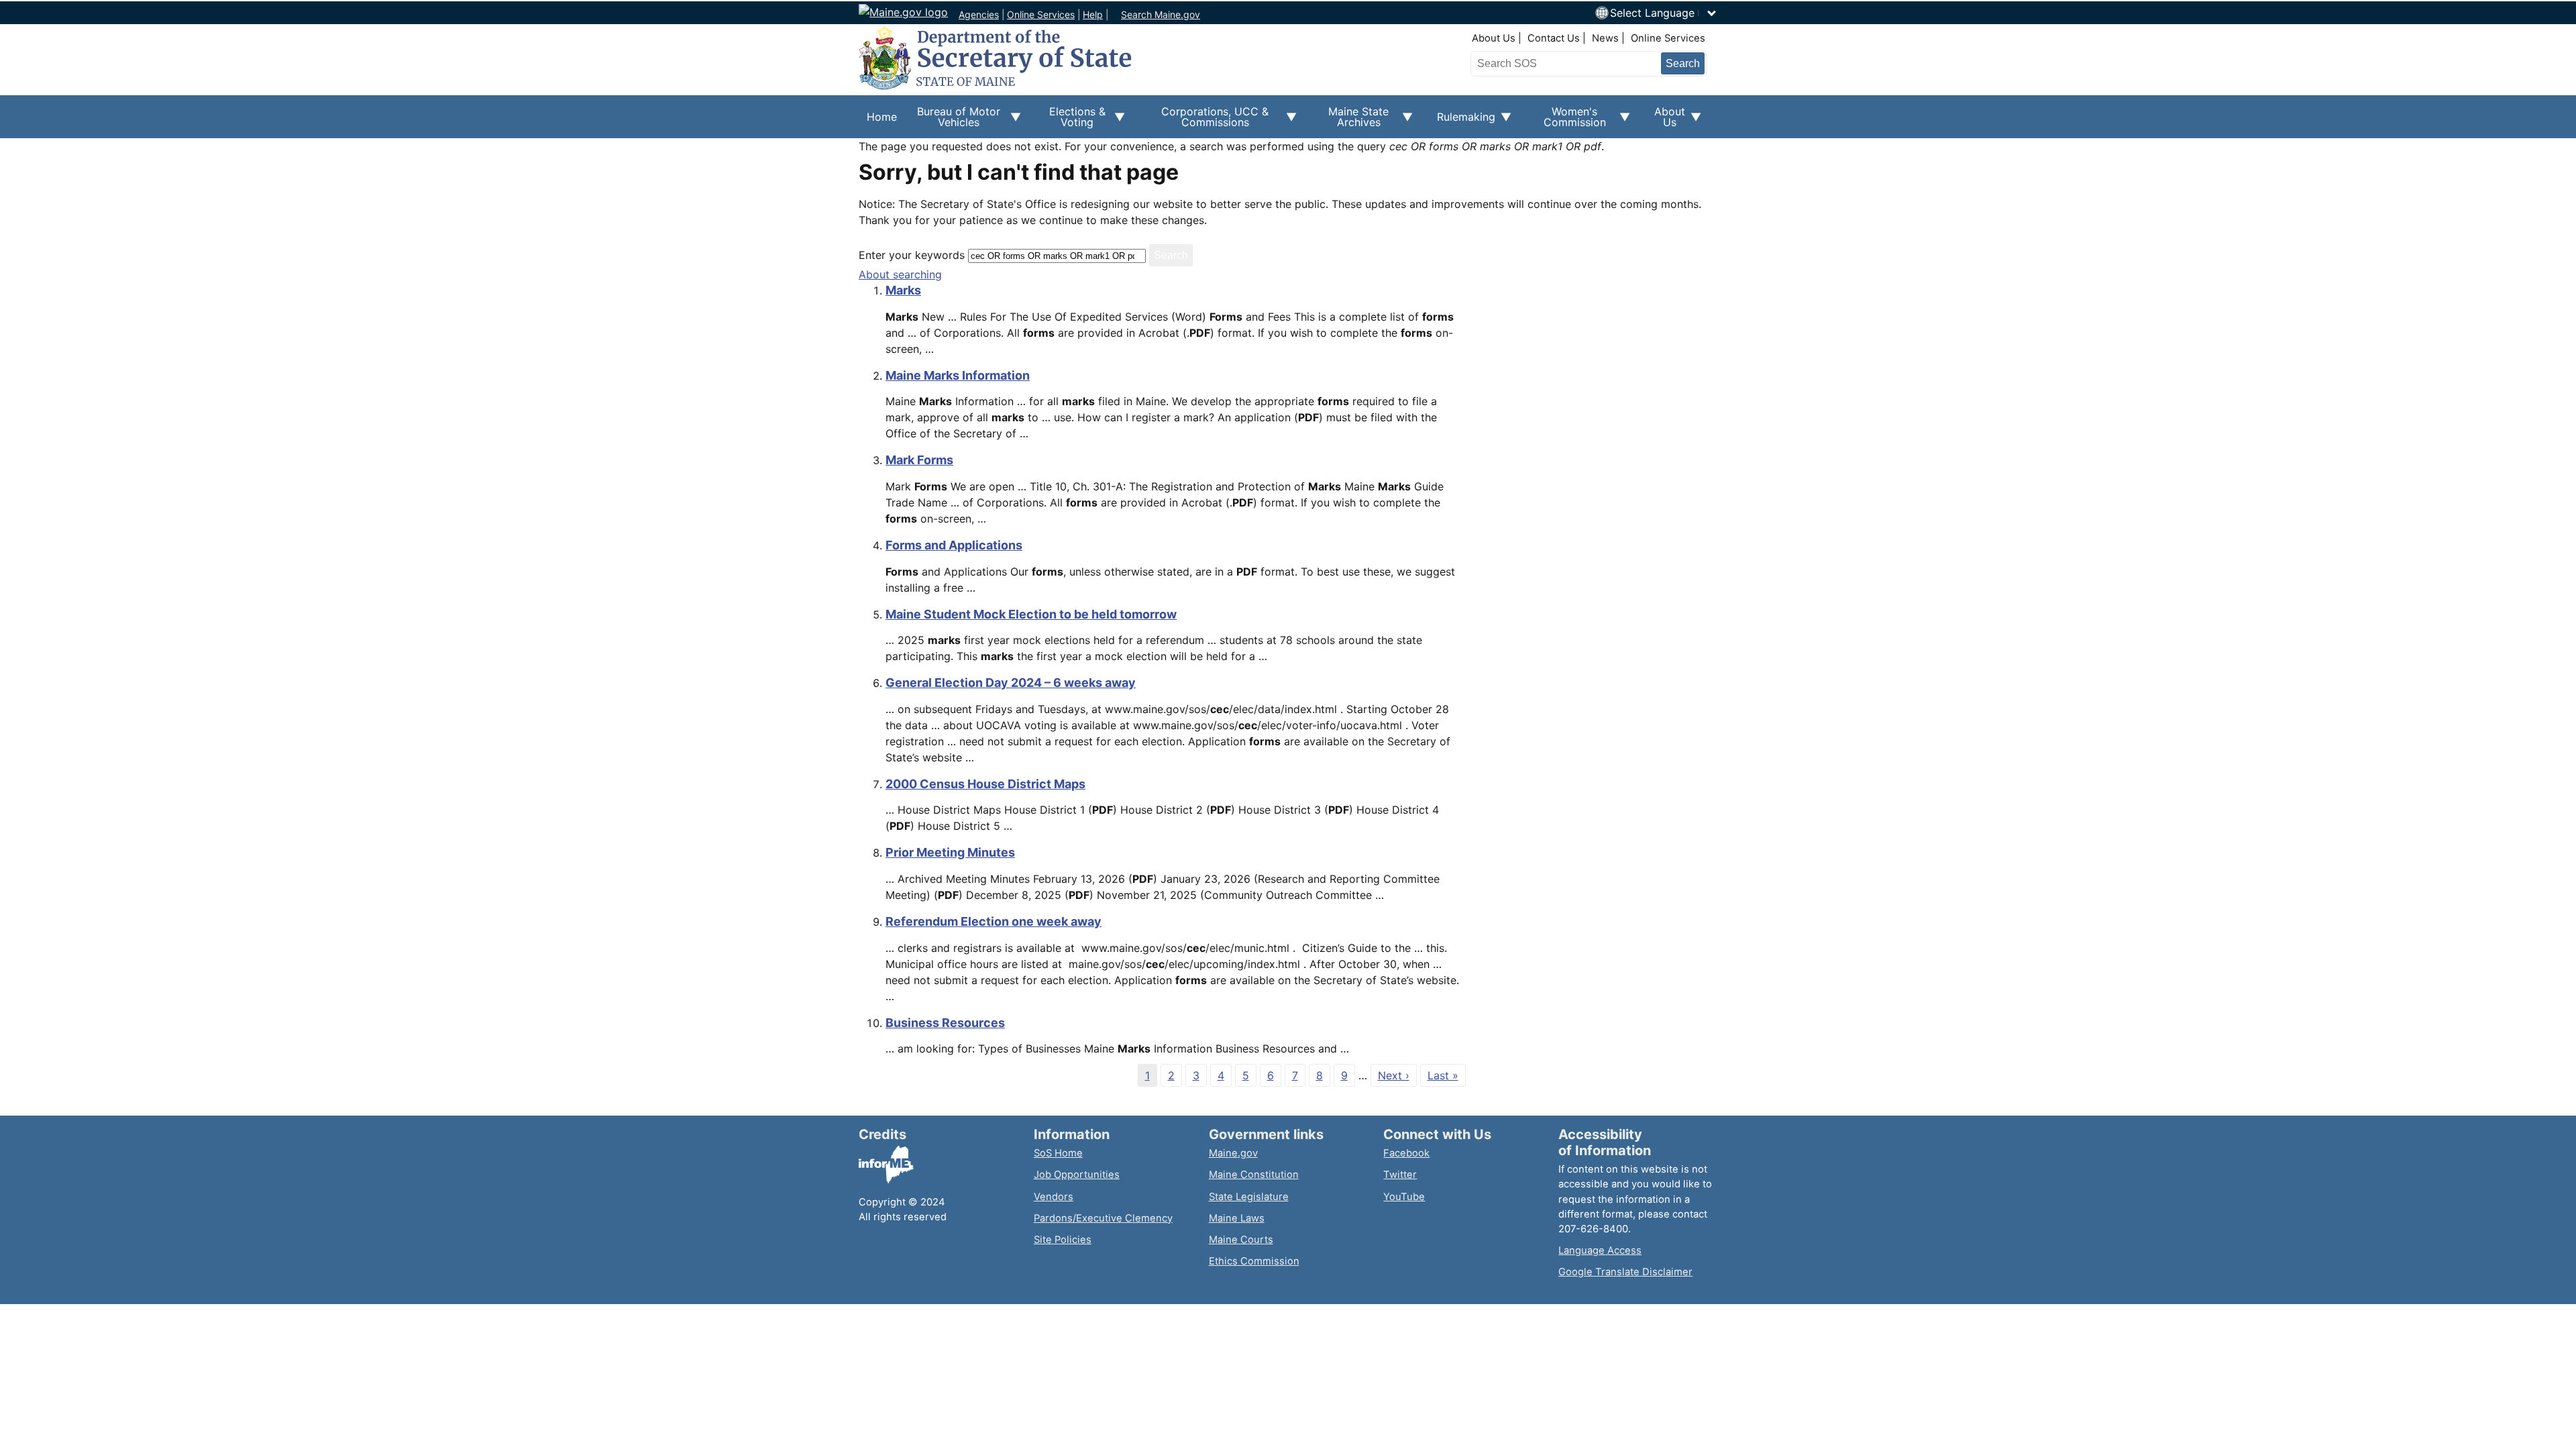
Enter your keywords (912, 255)
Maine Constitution (1254, 1175)
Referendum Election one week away (994, 921)
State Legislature (1249, 1197)
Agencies (979, 14)
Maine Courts (1241, 1240)
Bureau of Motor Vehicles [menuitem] (953, 121)
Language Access (1600, 1250)
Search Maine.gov (1161, 14)
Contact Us (1554, 38)
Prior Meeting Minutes (950, 852)
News (1605, 38)
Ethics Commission (1254, 1261)
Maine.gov (1233, 1153)
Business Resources (945, 1023)
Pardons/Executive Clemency (1103, 1218)
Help (1093, 14)
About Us (1494, 38)
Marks (903, 290)
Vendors (1054, 1197)
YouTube (1404, 1197)
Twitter (1400, 1175)
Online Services (1041, 14)
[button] (1664, 13)
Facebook (1406, 1153)
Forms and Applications (954, 545)
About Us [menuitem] (1666, 121)
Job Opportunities (1077, 1175)
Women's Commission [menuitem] (1567, 121)
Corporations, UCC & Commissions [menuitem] (1205, 121)
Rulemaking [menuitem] (1462, 124)
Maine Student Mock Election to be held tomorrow (1031, 614)
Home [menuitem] (882, 117)
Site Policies (1063, 1240)
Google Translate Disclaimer (1625, 1272)
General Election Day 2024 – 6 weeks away (1011, 683)
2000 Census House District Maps (985, 784)
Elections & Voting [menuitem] (1071, 121)
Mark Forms (919, 460)
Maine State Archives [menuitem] (1351, 121)
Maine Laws (1237, 1218)
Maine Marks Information (958, 375)
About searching (900, 274)
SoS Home (1058, 1153)
